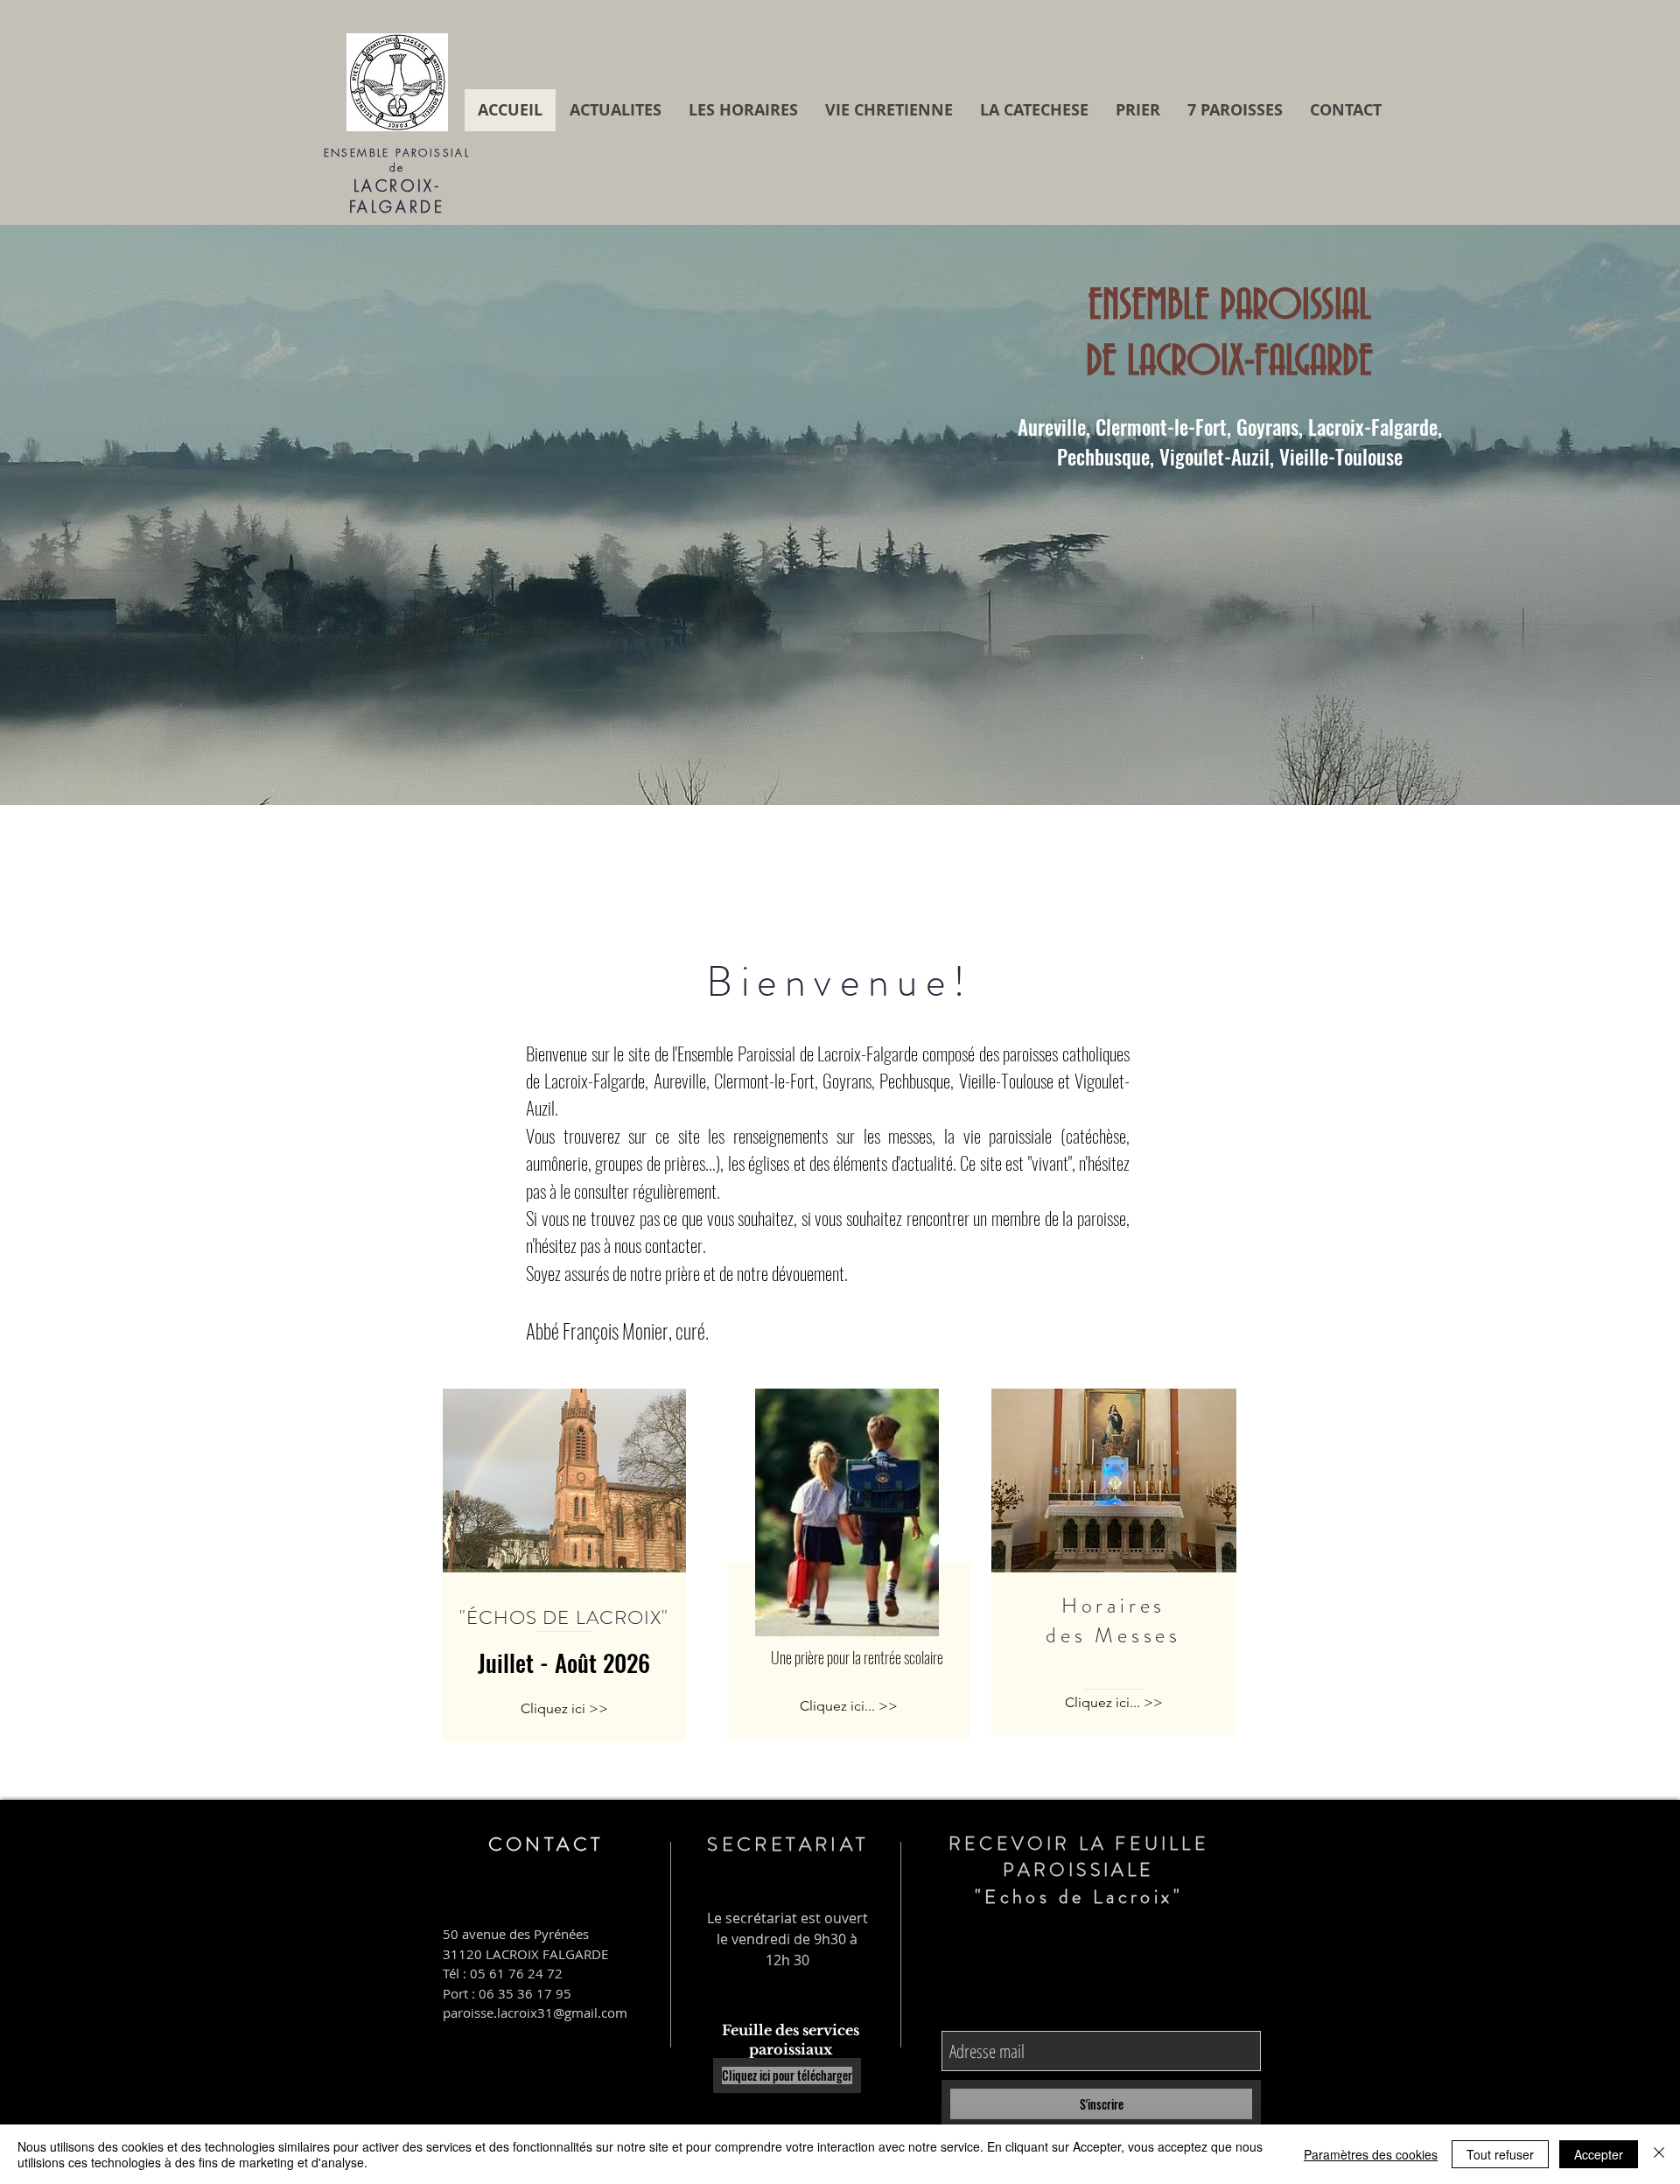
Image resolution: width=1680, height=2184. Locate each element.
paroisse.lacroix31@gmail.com (535, 2012)
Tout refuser (1500, 2154)
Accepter (1599, 2154)
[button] (840, 515)
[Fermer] (1659, 2154)
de (397, 168)
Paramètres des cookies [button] (1371, 2154)
